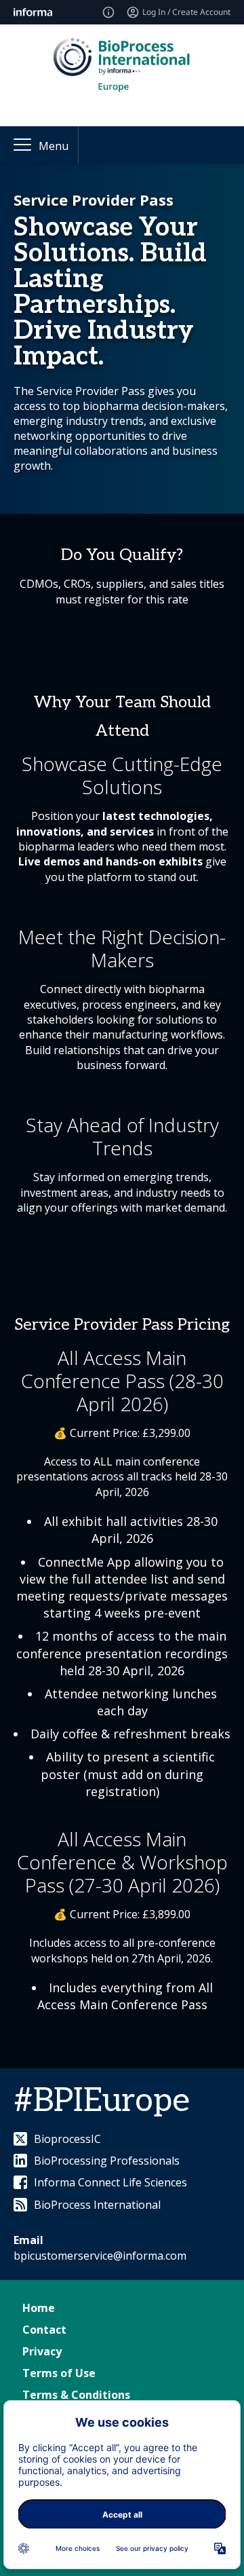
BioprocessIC (67, 2139)
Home (39, 2308)
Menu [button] (54, 146)
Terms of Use (59, 2373)
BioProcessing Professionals (107, 2161)
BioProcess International (97, 2205)
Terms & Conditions (76, 2395)
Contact (44, 2330)
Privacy (42, 2351)
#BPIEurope (102, 2101)
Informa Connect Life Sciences (110, 2182)
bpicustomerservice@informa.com (100, 2256)
